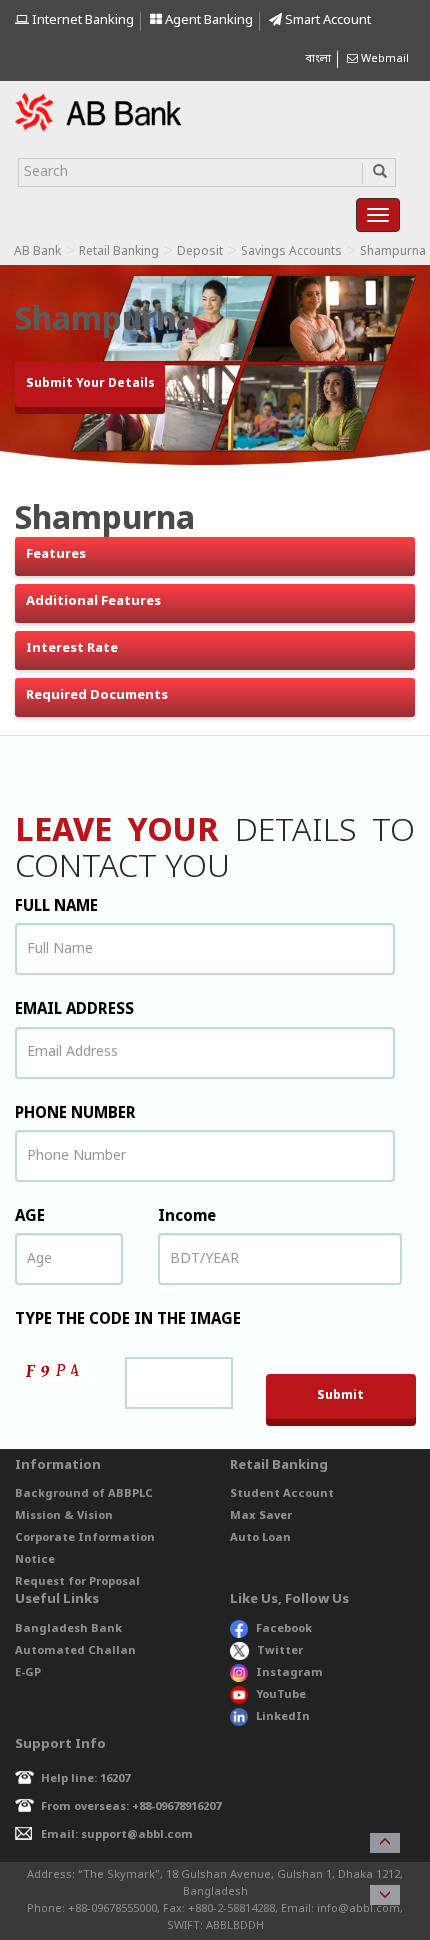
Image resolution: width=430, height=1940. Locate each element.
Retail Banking (119, 252)
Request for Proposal (77, 1582)
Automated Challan (75, 1651)
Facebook (284, 1629)
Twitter (280, 1651)
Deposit (200, 252)
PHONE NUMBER (75, 1114)
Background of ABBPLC (84, 1494)
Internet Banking (81, 20)
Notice (35, 1560)
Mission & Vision (64, 1516)
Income (187, 1217)
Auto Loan (260, 1538)
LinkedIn (283, 1717)
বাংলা (318, 59)
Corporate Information (85, 1538)
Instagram (289, 1673)
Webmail (383, 59)
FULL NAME (56, 907)
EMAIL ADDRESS (74, 1010)
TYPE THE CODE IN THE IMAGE (128, 1320)
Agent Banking (207, 20)
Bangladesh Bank (68, 1629)
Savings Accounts (291, 252)
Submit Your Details (90, 384)
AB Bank (37, 252)
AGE (30, 1217)
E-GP (28, 1673)
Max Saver (261, 1516)
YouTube (281, 1695)
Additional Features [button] (93, 601)
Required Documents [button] (97, 695)
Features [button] (56, 554)
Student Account (282, 1494)
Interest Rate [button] (72, 648)
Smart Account (326, 20)
